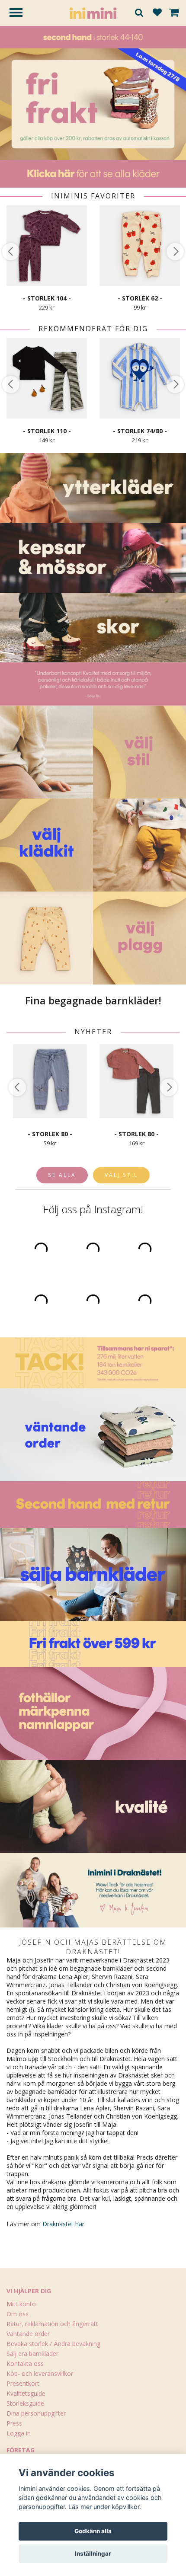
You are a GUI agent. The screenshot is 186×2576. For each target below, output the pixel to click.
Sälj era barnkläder (32, 2354)
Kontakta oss (25, 2363)
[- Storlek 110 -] (47, 378)
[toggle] (20, 14)
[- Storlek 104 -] (47, 245)
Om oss (18, 2314)
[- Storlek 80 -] (50, 1081)
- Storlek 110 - (47, 431)
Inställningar (93, 2554)
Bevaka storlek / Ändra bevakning (53, 2344)
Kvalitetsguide (26, 2393)
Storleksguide (25, 2403)
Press (14, 2423)
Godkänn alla (93, 2531)
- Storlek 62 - (140, 298)
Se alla (62, 1175)
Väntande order (28, 2334)
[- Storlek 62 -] (140, 245)
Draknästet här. (64, 2224)
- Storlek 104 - (47, 298)
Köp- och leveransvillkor (40, 2373)
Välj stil (121, 1175)
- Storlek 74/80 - (140, 431)
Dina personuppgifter (36, 2413)
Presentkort (23, 2383)
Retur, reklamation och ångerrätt (52, 2324)
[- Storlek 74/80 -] (140, 378)
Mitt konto (21, 2304)
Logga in (19, 2433)
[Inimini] (93, 12)
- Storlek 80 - (50, 1134)
